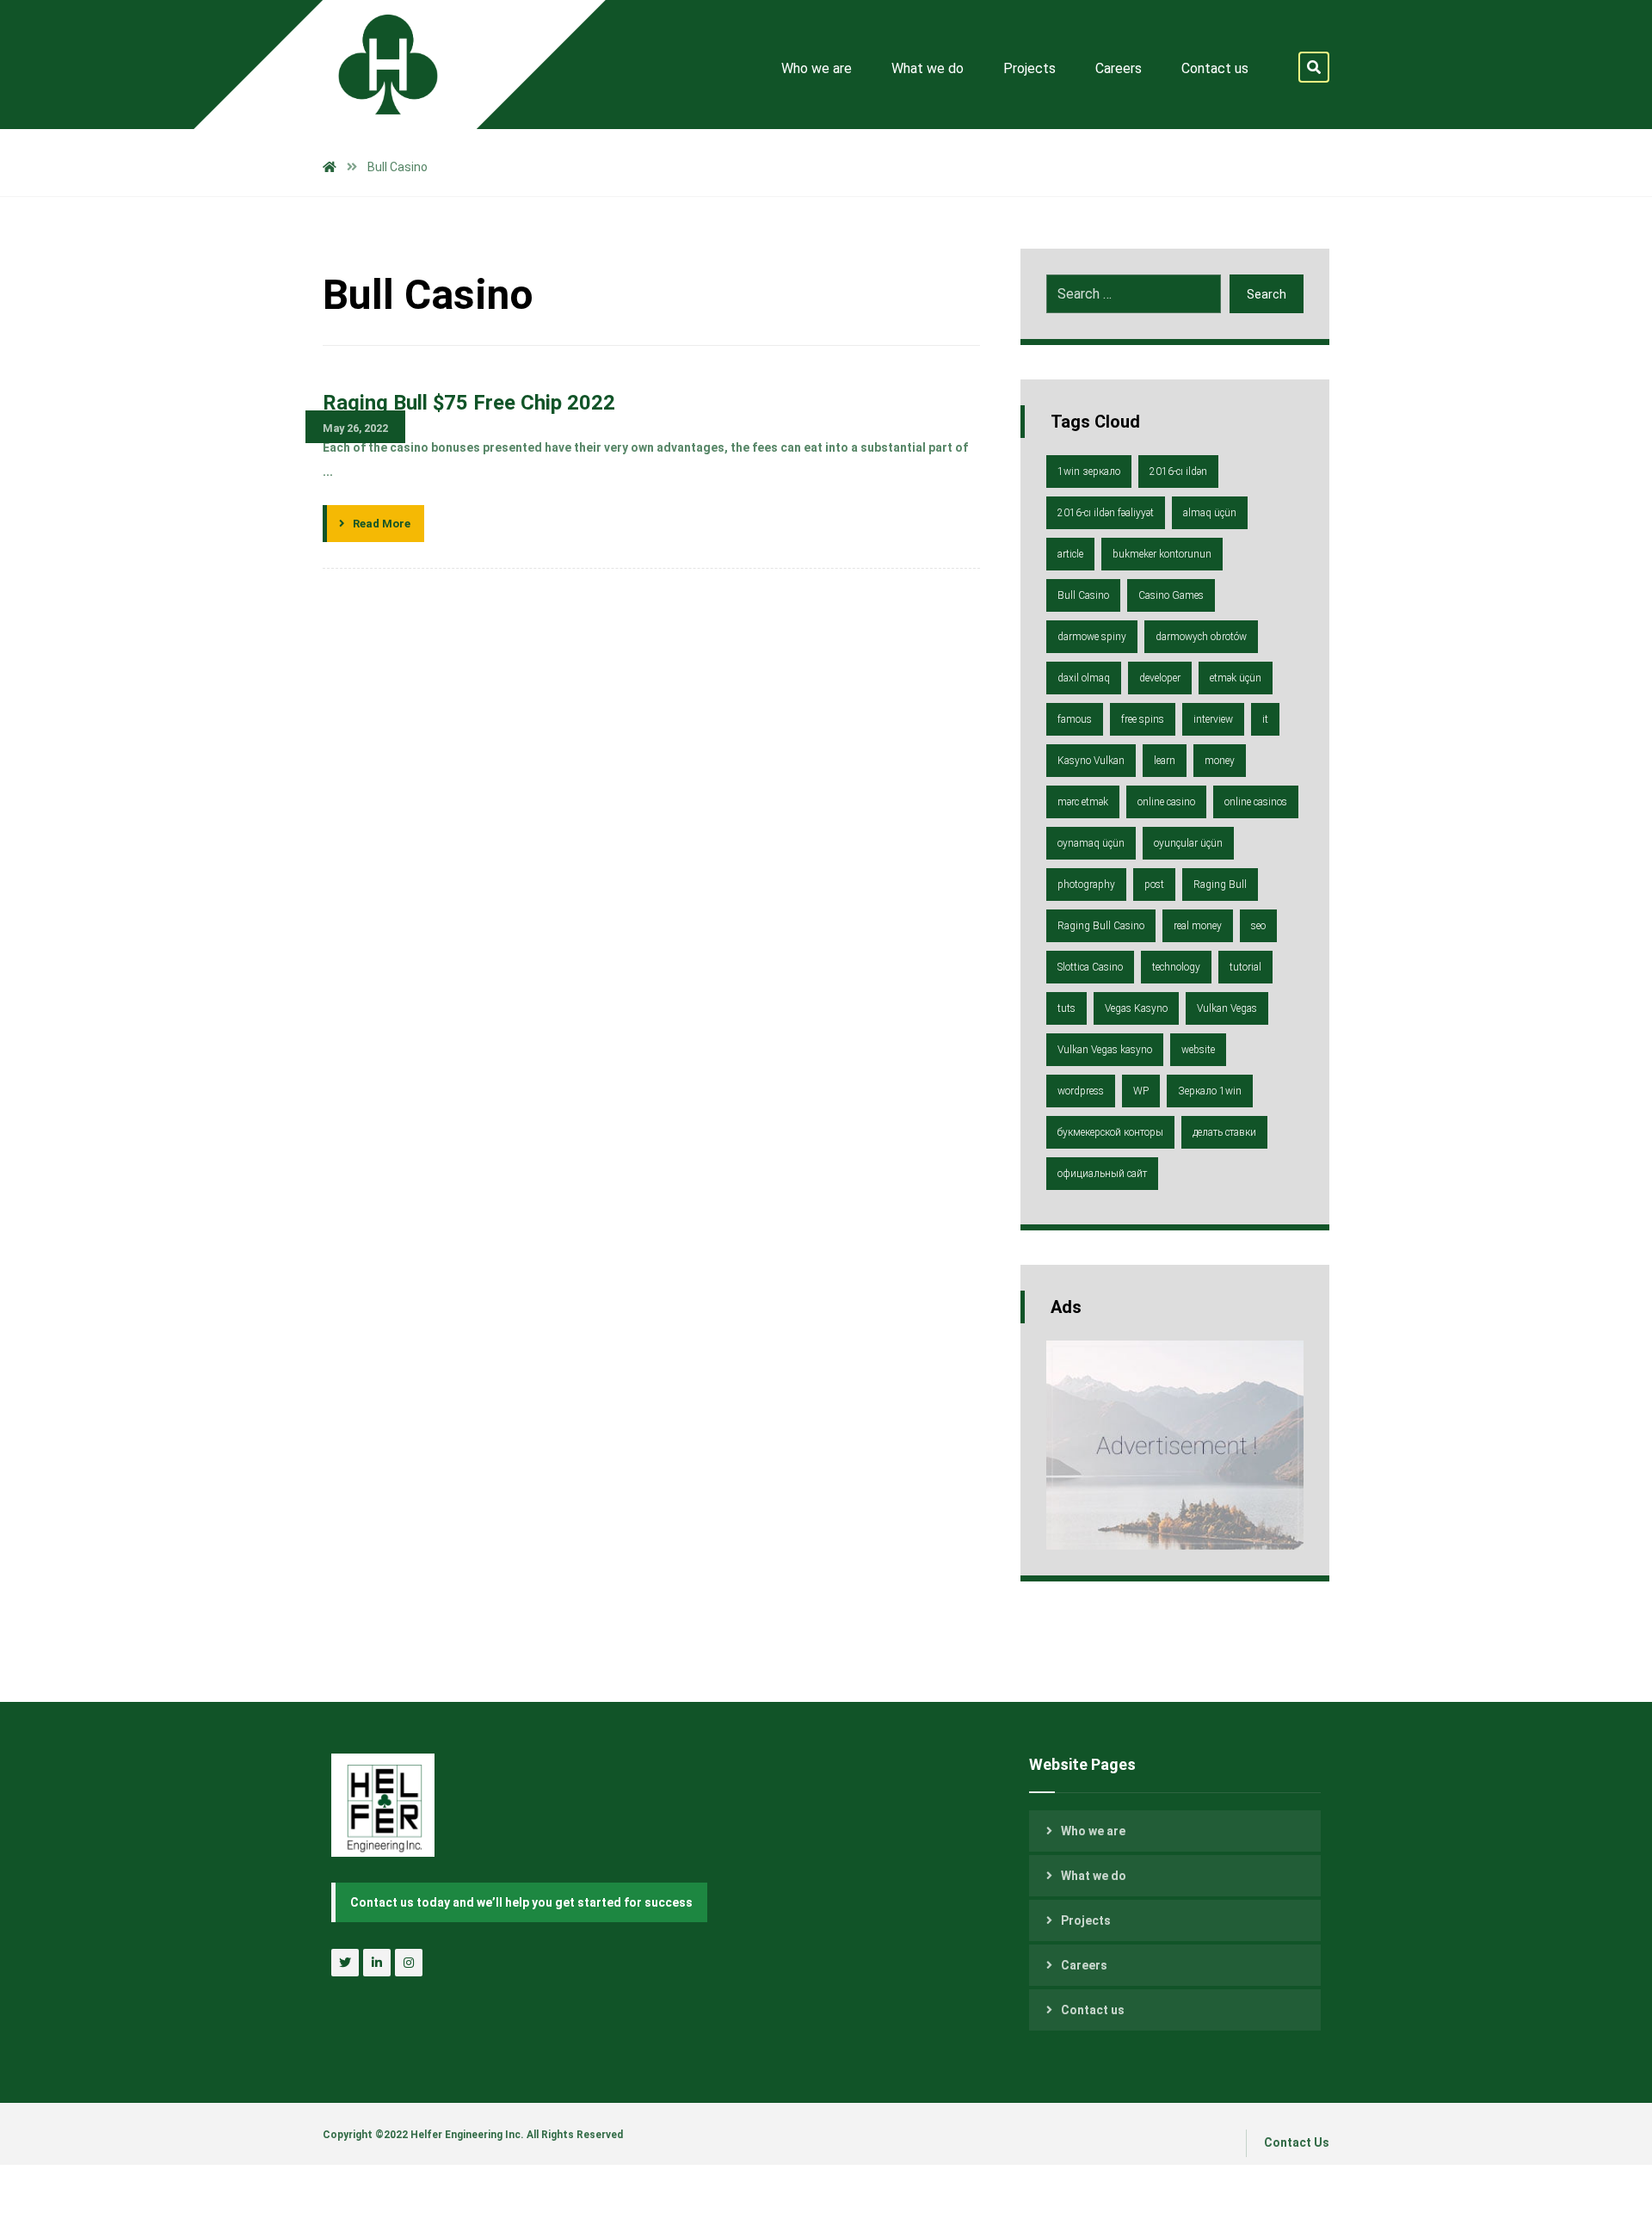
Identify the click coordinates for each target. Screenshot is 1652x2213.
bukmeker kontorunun (1162, 554)
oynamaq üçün (1091, 843)
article (1070, 554)
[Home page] (330, 167)
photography (1086, 885)
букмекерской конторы (1110, 1132)
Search (1267, 294)
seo (1258, 926)
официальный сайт (1102, 1174)
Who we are (1093, 1831)
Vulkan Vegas (1227, 1008)
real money (1198, 926)
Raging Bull (1220, 885)
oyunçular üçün (1188, 843)
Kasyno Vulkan (1091, 761)
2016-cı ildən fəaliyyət (1106, 513)
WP (1141, 1091)
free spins (1143, 719)
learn (1165, 761)
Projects (1086, 1920)
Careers (1084, 1965)
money (1220, 761)
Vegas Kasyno (1136, 1008)
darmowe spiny (1092, 637)
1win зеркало (1089, 472)
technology (1176, 967)
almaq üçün (1210, 513)
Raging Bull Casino (1101, 926)
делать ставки (1224, 1132)
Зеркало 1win (1210, 1091)
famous (1075, 719)
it (1265, 719)
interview (1213, 719)
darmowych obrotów (1201, 637)
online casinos (1256, 802)
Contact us (1093, 2010)
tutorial (1245, 967)
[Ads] (1175, 1445)
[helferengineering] (374, 65)
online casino (1166, 802)
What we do (1094, 1876)
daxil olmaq (1084, 678)
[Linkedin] (377, 1963)
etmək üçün (1236, 678)
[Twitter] (345, 1963)
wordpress (1081, 1091)
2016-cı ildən (1178, 472)
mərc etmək (1083, 802)
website (1198, 1050)
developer (1160, 678)
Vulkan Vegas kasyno (1105, 1050)
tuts (1066, 1008)
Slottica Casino (1090, 967)
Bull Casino (1083, 595)
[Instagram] (409, 1963)
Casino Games (1171, 595)
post (1154, 885)
